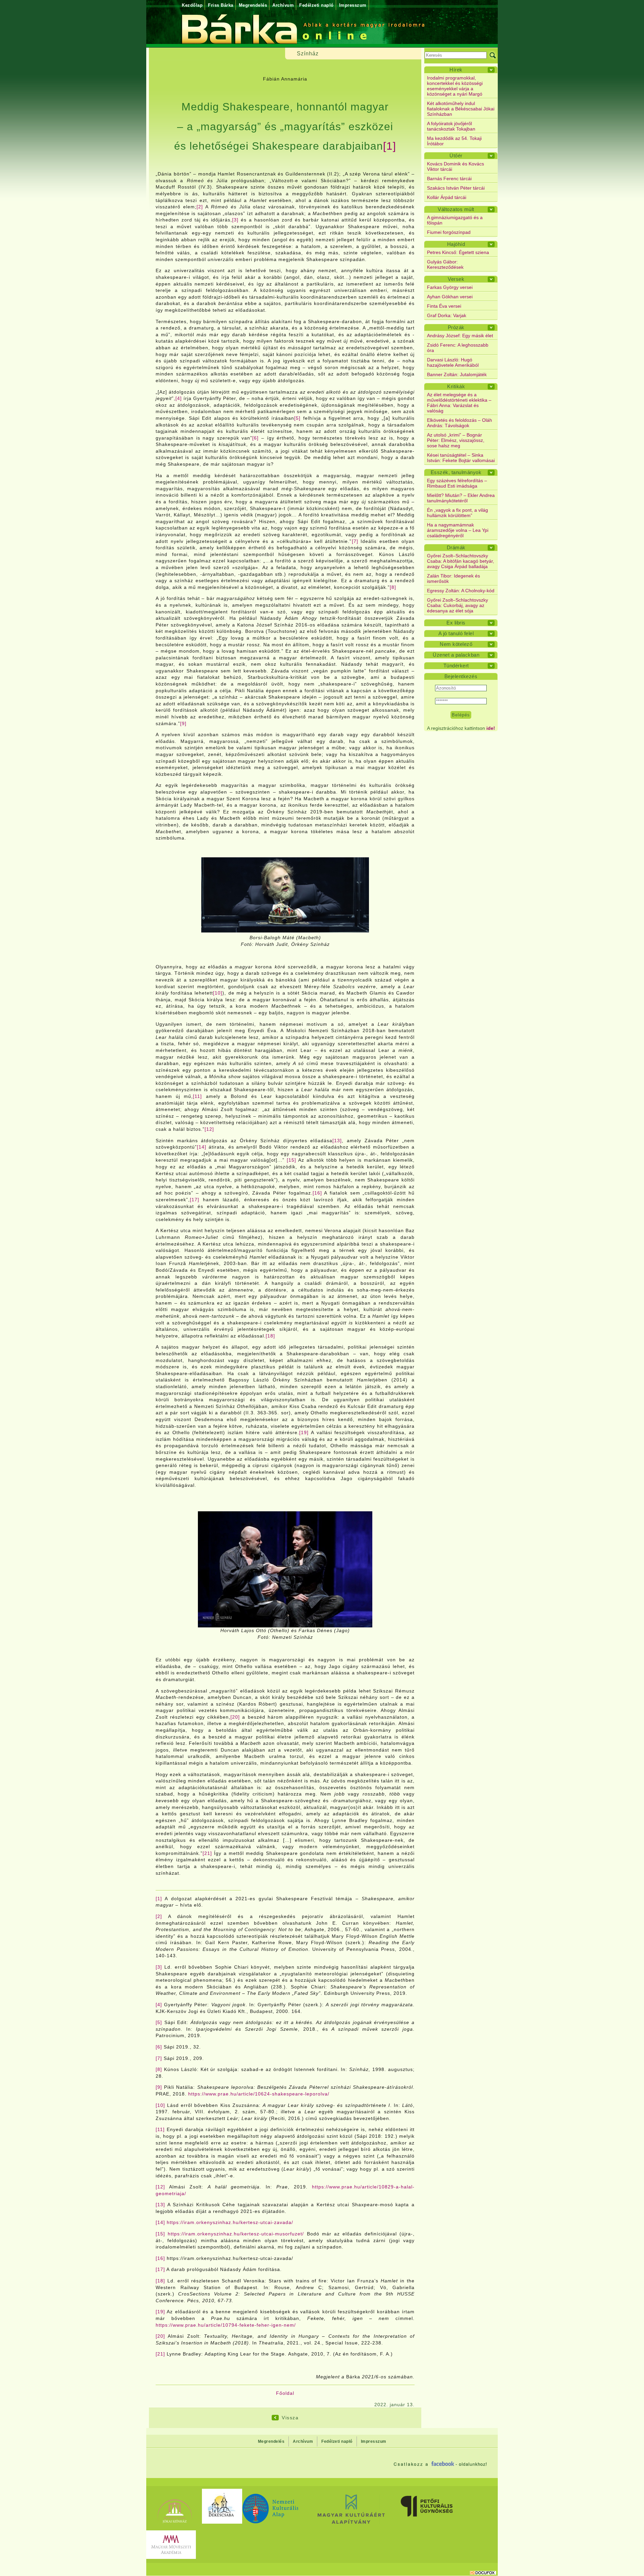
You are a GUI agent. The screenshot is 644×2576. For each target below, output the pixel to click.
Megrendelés (253, 5)
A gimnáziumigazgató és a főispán (455, 220)
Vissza (290, 2418)
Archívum (283, 5)
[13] (337, 1141)
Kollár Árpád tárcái (447, 197)
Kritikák (456, 386)
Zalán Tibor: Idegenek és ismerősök (453, 578)
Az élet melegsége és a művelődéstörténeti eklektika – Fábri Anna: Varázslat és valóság (459, 403)
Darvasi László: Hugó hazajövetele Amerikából (453, 362)
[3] (235, 220)
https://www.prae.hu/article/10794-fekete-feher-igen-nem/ (226, 2325)
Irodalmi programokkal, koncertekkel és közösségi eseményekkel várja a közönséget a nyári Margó (455, 86)
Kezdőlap (192, 5)
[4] (179, 398)
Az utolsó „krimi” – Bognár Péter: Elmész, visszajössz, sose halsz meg (456, 440)
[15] (291, 1160)
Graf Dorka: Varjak (447, 315)
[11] (197, 1096)
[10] (218, 993)
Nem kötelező (456, 644)
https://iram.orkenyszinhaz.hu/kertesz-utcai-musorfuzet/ (236, 2234)
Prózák (456, 327)
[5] (297, 418)
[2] (200, 207)
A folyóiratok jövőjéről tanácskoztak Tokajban (451, 126)
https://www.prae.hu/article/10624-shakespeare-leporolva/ (259, 2094)
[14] (202, 1147)
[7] (355, 541)
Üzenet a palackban (456, 655)
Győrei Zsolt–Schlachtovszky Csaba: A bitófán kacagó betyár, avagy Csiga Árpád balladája (461, 561)
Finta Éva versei (444, 306)
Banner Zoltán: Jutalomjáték (457, 374)
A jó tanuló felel (456, 633)
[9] (183, 723)
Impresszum (353, 5)
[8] (393, 587)
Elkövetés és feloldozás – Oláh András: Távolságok (460, 423)
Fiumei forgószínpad (449, 232)
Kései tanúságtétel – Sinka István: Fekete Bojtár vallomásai (461, 458)
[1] (390, 146)
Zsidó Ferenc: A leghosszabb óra (458, 348)
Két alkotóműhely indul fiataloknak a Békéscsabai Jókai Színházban (461, 109)
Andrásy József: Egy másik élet (460, 336)
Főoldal (285, 2393)
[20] (235, 1717)
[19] (304, 1432)
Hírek (456, 70)
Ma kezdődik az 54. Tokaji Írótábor (454, 141)
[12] (209, 1129)
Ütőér (456, 156)
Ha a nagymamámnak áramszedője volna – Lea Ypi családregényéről (458, 530)
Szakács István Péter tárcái (456, 188)
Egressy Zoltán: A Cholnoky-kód (461, 591)
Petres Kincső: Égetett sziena (458, 252)
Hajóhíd (456, 244)
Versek (456, 279)
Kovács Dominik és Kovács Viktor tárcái (455, 166)
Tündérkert (456, 666)
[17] (195, 1200)
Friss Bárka (221, 5)
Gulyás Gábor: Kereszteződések (445, 264)
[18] (270, 1336)
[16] (317, 1193)
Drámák (456, 547)
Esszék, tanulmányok (456, 472)
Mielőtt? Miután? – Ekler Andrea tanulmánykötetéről (461, 498)
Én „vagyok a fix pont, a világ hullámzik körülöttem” (458, 513)
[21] (207, 1853)
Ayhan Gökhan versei (450, 297)
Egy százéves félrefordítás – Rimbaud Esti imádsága (457, 483)
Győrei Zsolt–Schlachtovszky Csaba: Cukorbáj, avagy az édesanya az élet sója (458, 605)
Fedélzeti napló (316, 5)
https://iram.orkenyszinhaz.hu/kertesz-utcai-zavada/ (230, 2222)
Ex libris (456, 623)
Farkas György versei (450, 287)
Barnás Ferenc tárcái (449, 179)
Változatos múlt (456, 209)
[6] (255, 438)
